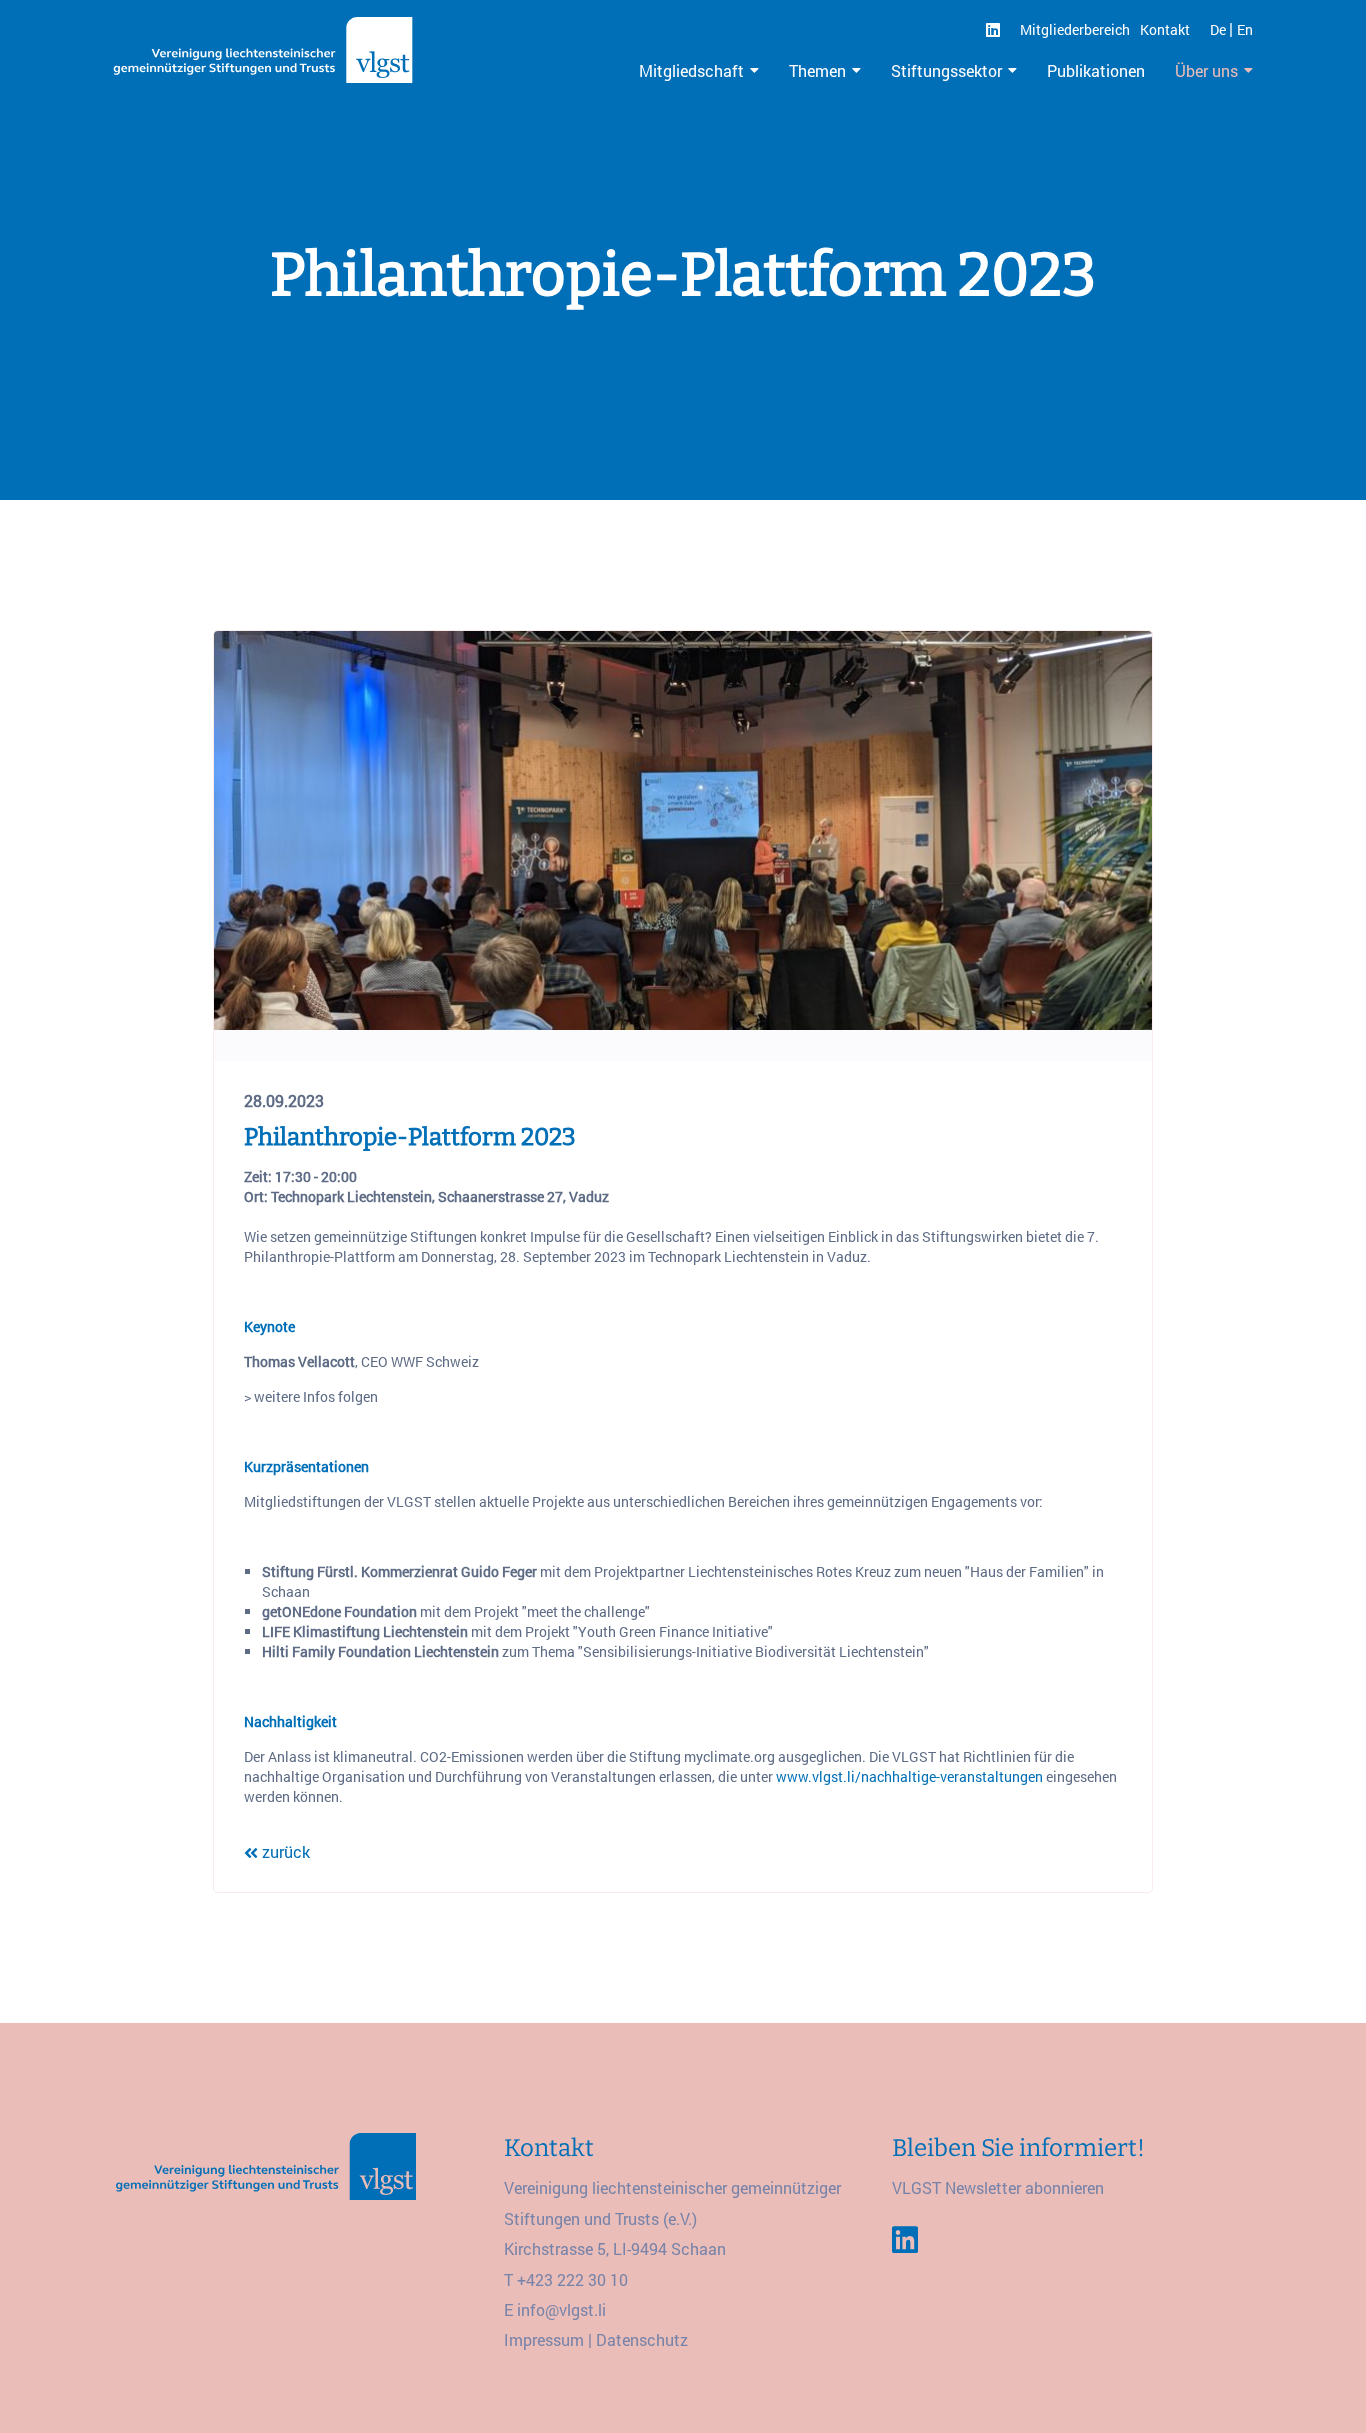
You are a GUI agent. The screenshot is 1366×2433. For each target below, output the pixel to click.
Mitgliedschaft (691, 70)
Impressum (544, 2339)
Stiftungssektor (946, 70)
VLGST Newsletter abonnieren (998, 2187)
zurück (284, 1851)
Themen (817, 70)
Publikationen (1096, 70)
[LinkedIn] (993, 29)
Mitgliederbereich (1075, 29)
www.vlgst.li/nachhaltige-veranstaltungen (909, 1776)
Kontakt (1165, 29)
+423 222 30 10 (572, 2279)
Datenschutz (642, 2339)
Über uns (1206, 70)
